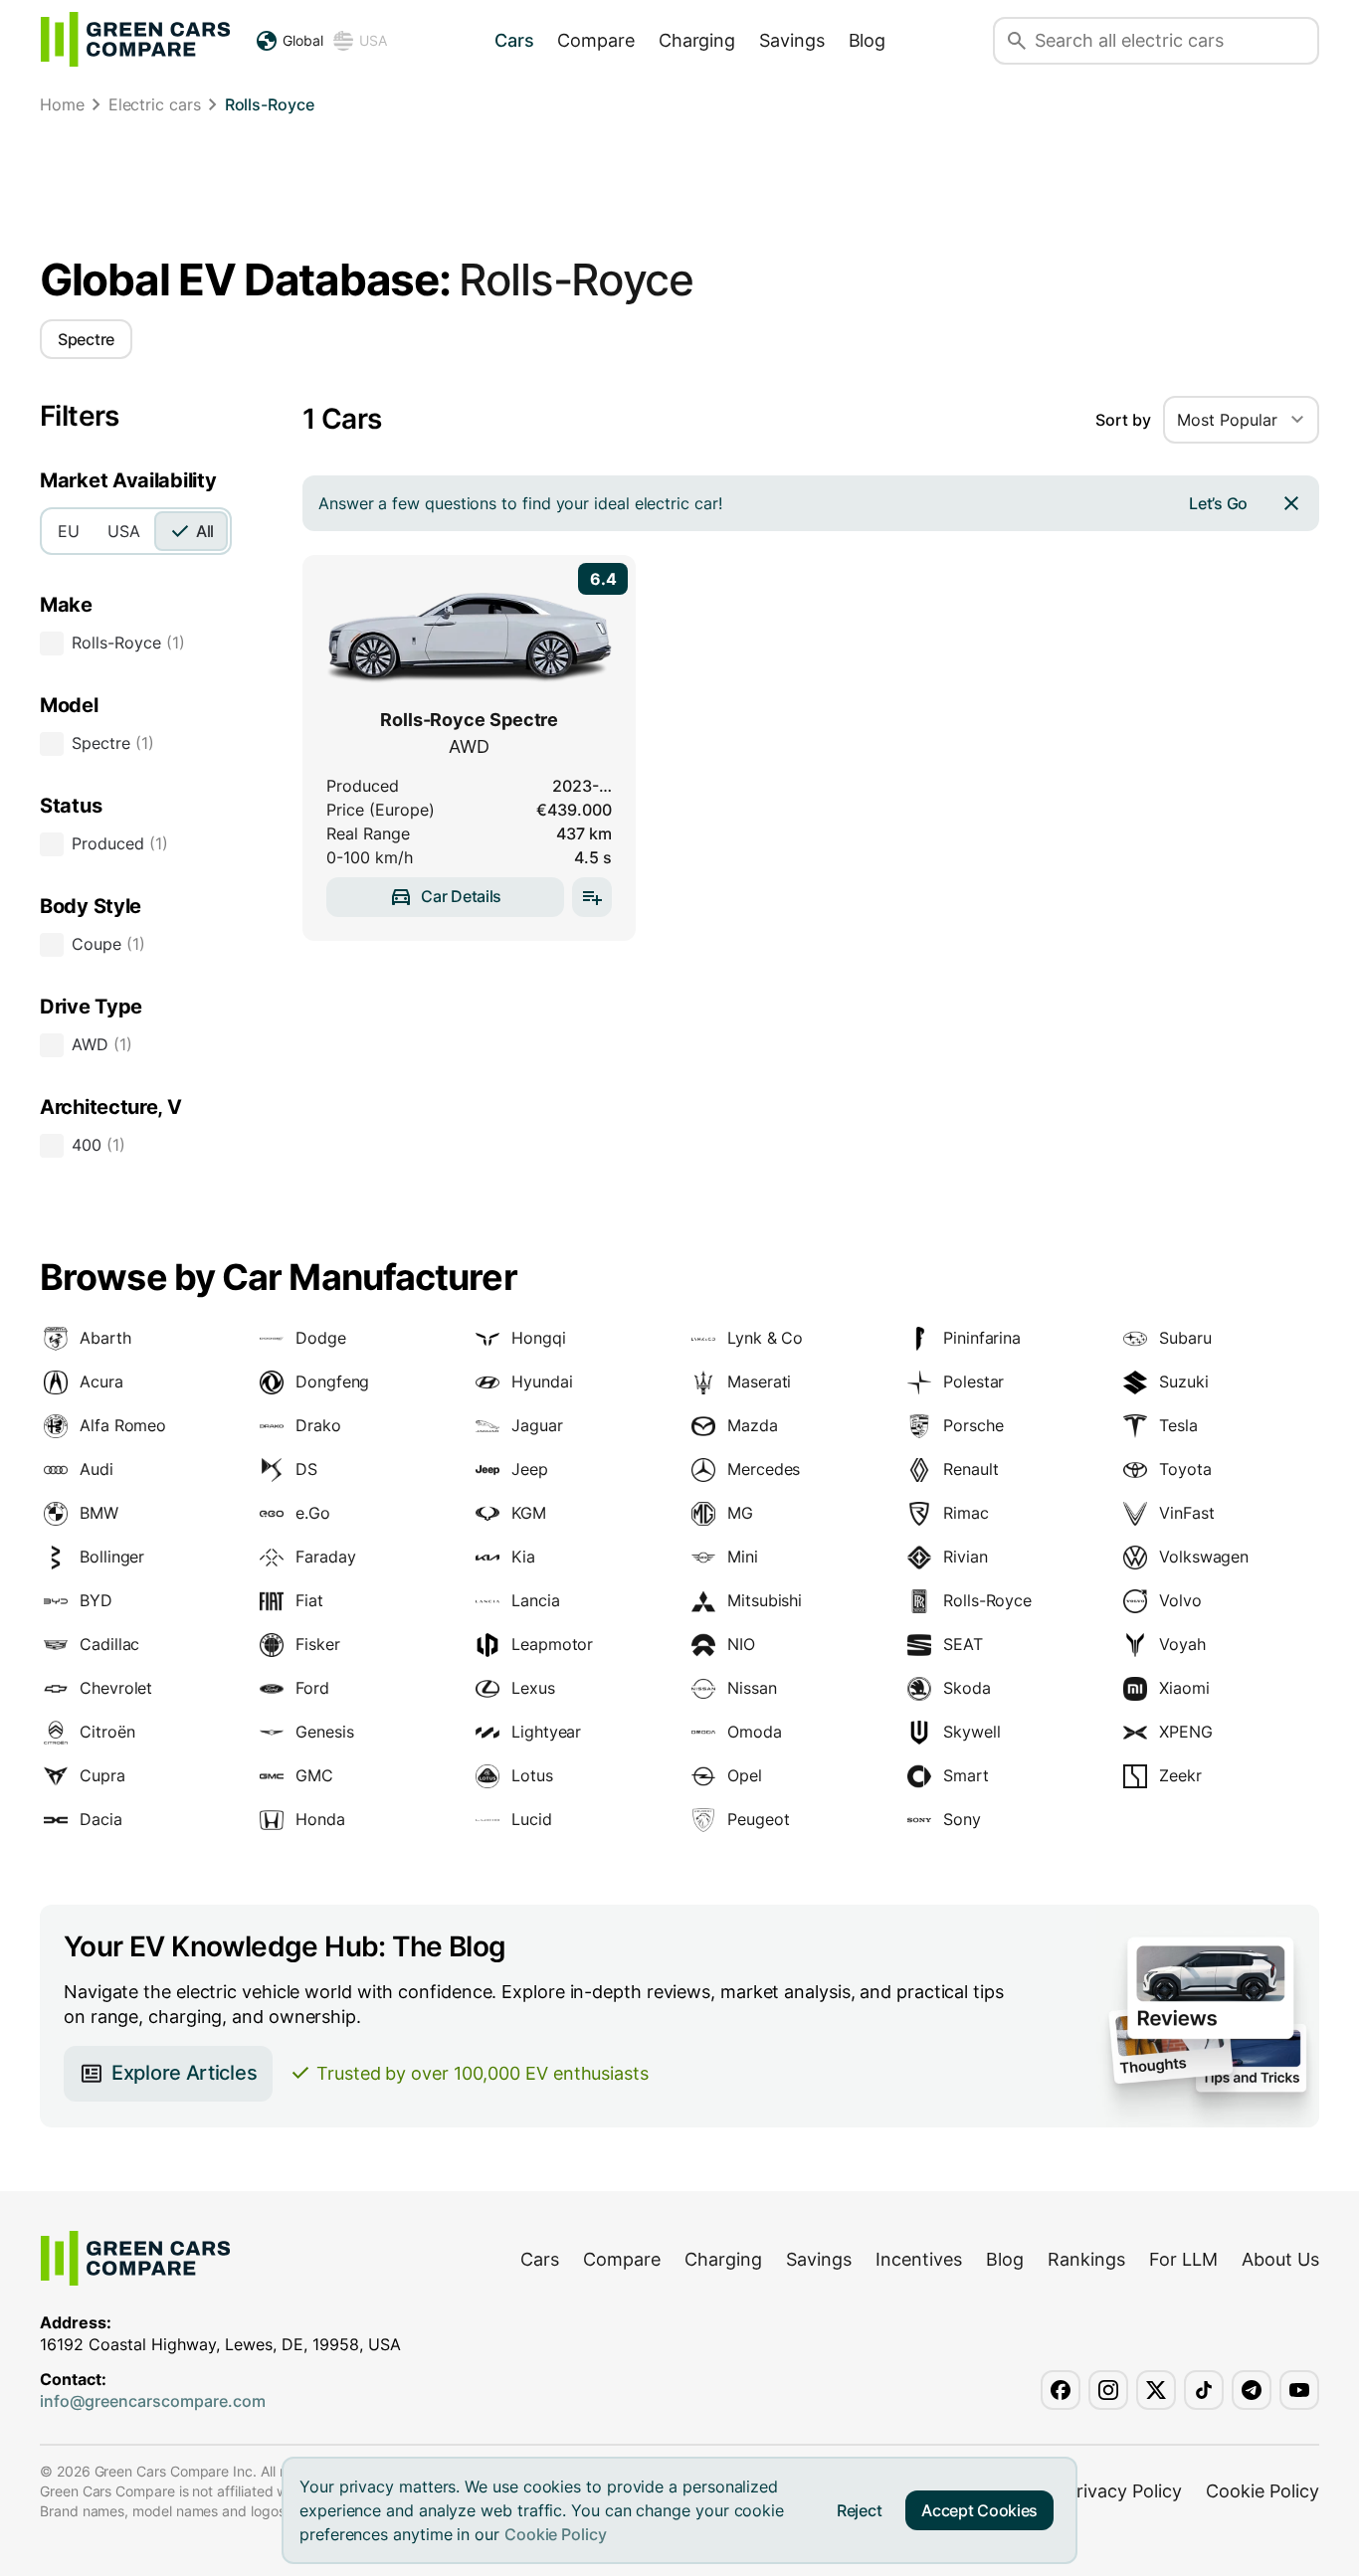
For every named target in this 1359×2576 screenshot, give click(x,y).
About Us (1280, 2259)
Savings (791, 40)
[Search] (1017, 41)
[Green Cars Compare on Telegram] (1252, 2390)
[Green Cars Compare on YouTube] (1299, 2390)
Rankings (1086, 2259)
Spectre (86, 339)
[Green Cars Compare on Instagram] (1108, 2390)
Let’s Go (1218, 503)
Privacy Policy (1124, 2491)
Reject (859, 2510)
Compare (595, 40)
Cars (514, 40)
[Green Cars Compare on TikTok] (1204, 2390)
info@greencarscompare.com (153, 2401)
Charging (697, 40)
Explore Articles (184, 2073)
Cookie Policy (556, 2534)
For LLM (1183, 2259)
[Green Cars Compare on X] (1156, 2390)
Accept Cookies (979, 2510)
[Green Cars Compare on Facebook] (1061, 2390)
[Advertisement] (679, 194)
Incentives (919, 2259)
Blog (868, 40)
